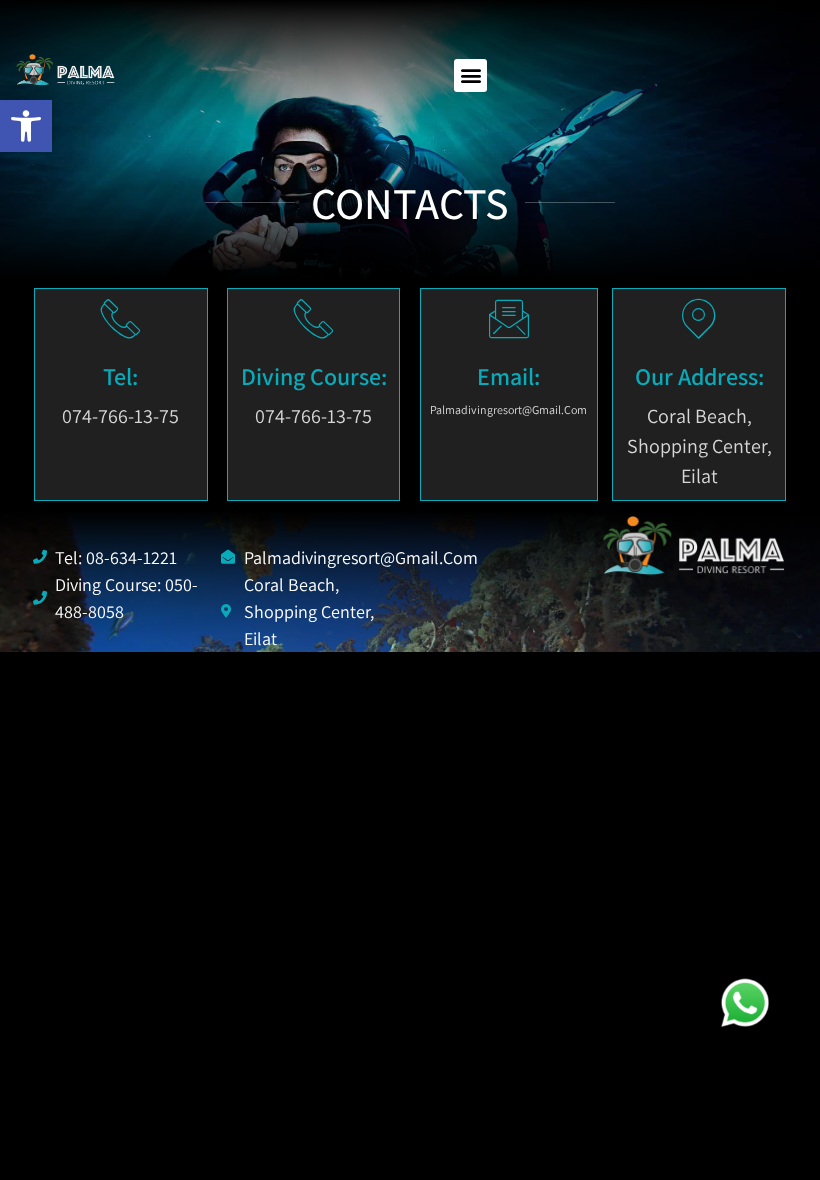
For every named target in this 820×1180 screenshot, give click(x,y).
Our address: (699, 376)
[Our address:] (699, 319)
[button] (470, 75)
